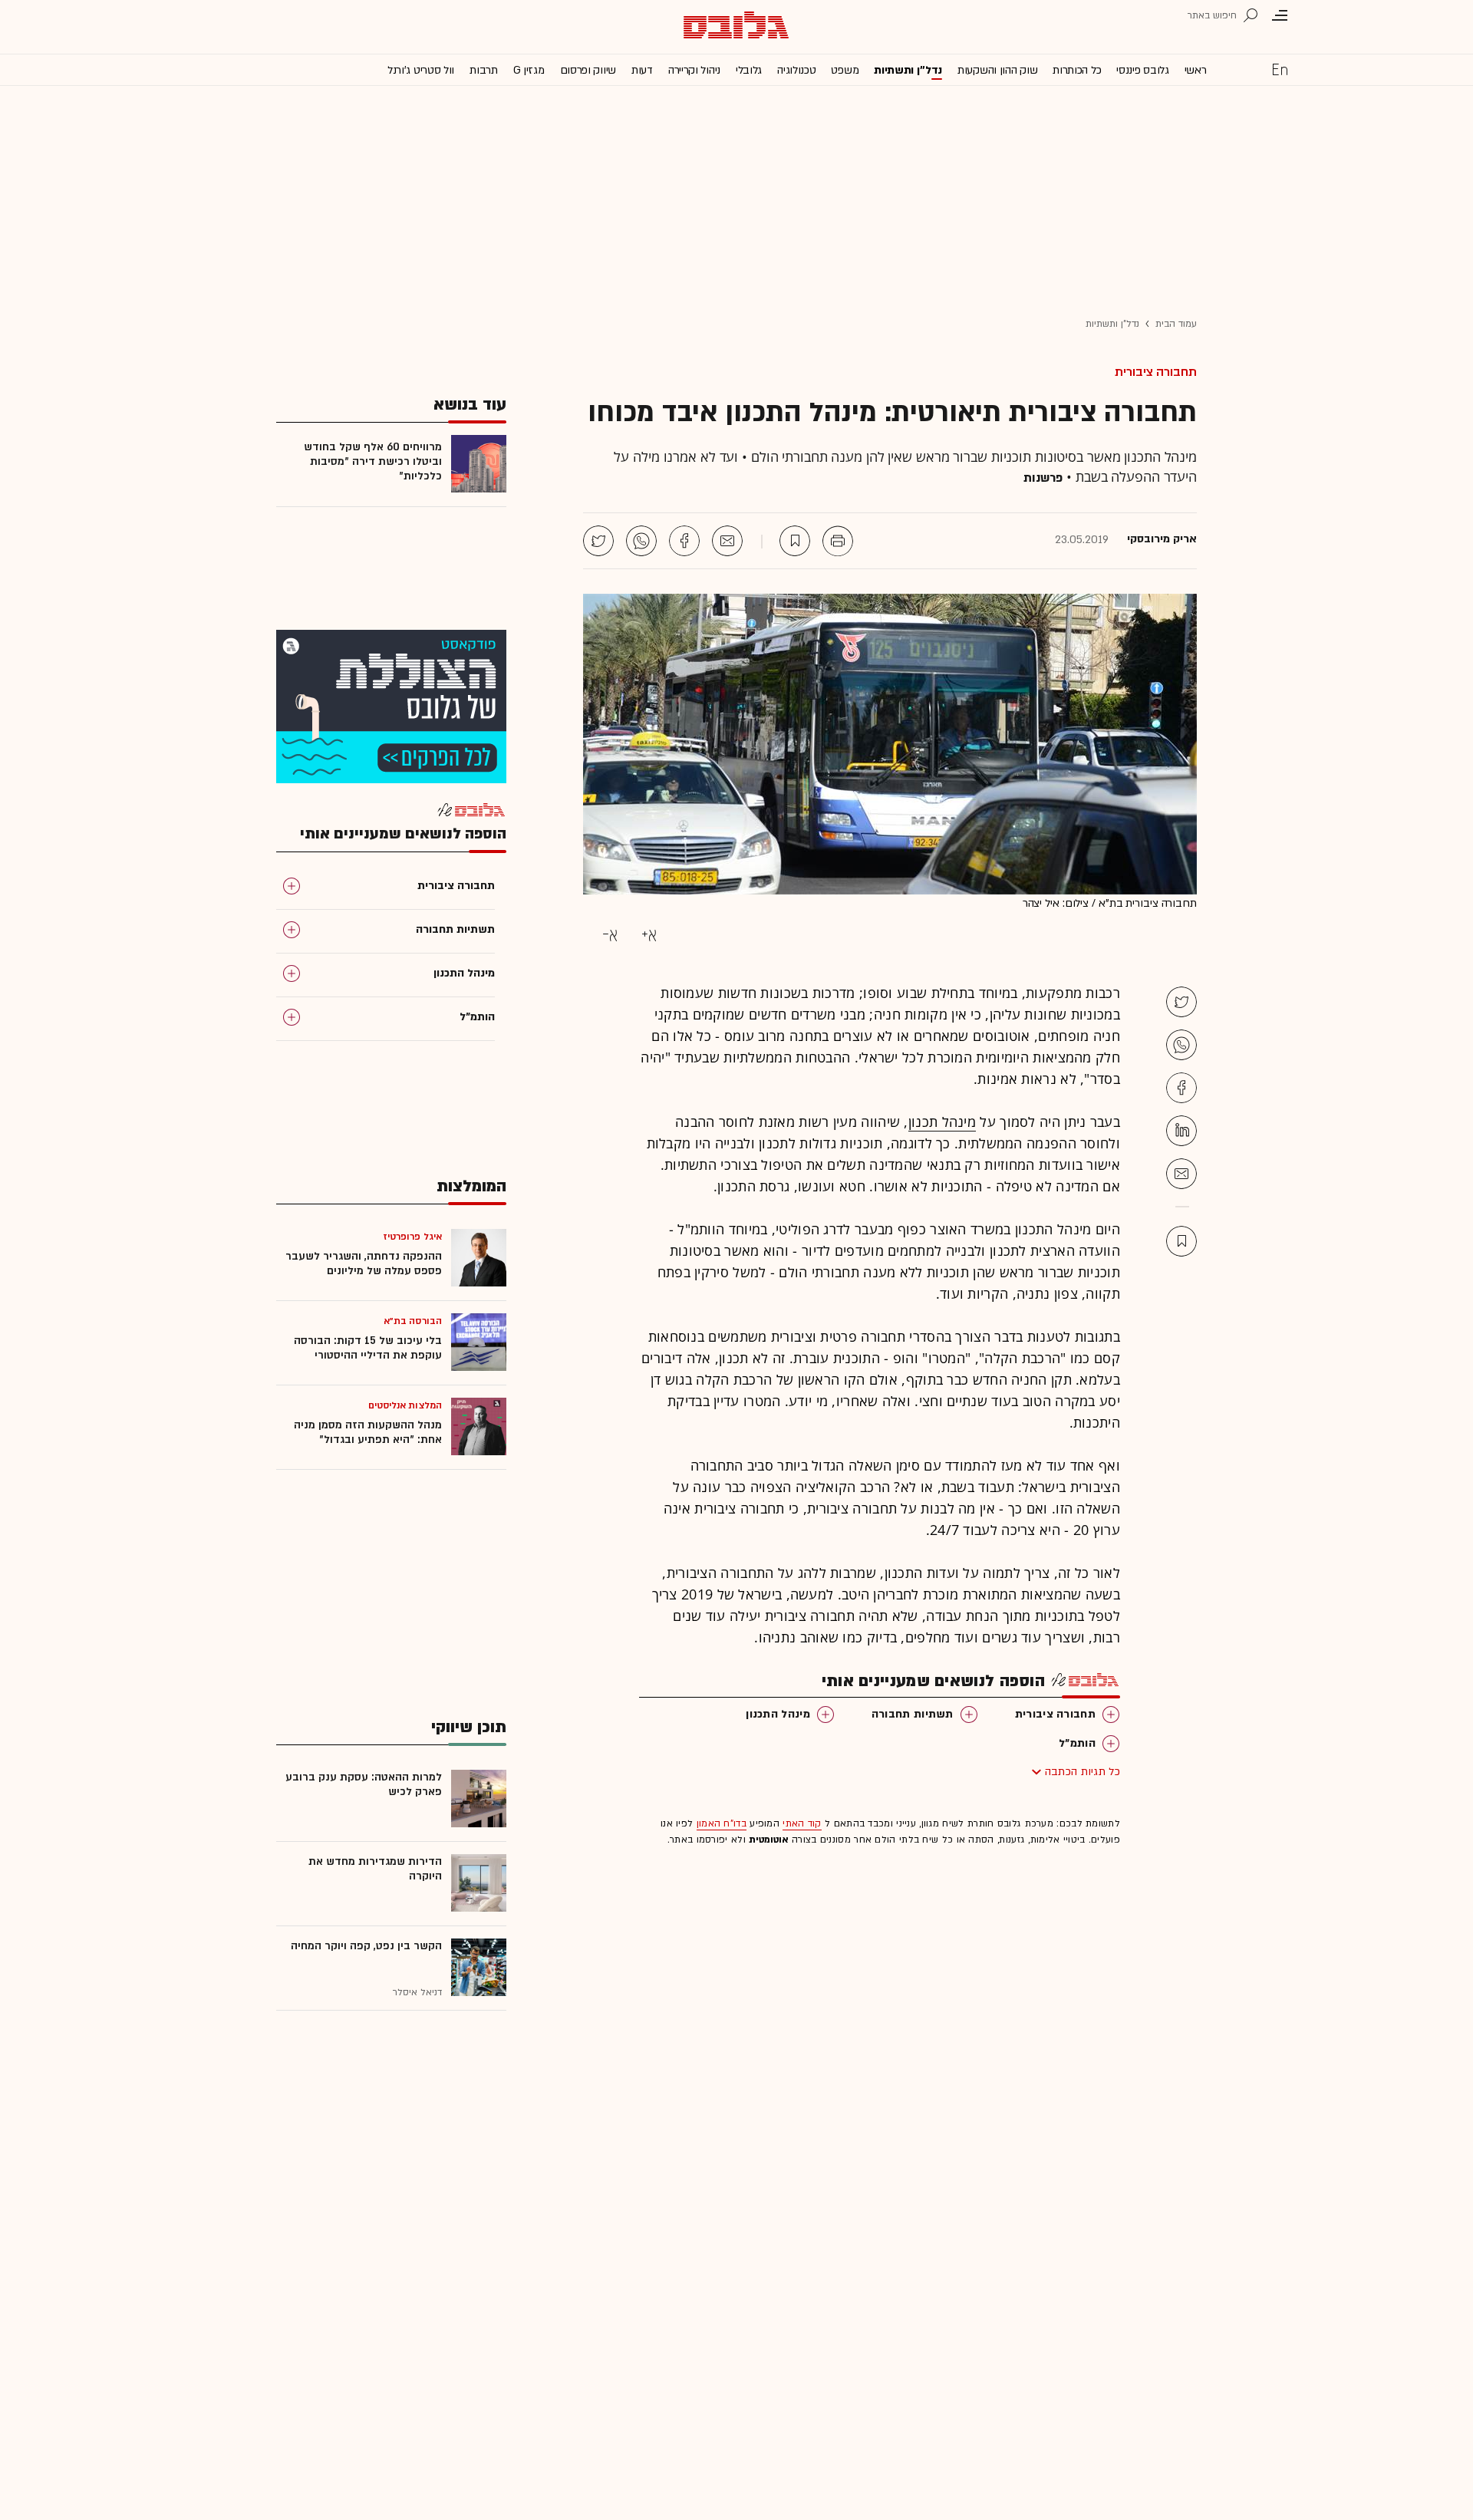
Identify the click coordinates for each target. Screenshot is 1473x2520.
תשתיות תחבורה (913, 1714)
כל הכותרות (1077, 70)
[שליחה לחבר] (727, 541)
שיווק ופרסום (588, 70)
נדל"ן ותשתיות (1112, 324)
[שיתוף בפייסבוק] (684, 541)
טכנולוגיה (796, 70)
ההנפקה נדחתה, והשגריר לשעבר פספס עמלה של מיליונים (364, 1263)
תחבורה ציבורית (1156, 372)
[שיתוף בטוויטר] (598, 541)
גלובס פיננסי (1142, 70)
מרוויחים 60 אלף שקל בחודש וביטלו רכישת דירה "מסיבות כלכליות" (373, 461)
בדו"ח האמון (722, 1823)
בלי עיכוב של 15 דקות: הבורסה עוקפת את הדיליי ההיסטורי (368, 1348)
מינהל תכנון (942, 1122)
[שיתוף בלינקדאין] (1181, 1131)
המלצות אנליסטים (405, 1405)
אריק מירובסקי (1162, 539)
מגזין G (529, 70)
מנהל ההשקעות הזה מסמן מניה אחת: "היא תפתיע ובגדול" (368, 1432)
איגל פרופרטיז (412, 1237)
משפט (845, 70)
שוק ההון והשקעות (997, 70)
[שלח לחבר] (1181, 1174)
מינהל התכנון (778, 1714)
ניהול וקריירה (694, 70)
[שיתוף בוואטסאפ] (641, 541)
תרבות (484, 70)
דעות (642, 70)
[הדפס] (838, 541)
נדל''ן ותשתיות (908, 70)
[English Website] (1280, 69)
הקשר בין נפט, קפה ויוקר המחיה (366, 1946)
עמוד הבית (1176, 324)
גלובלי (749, 70)
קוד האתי (802, 1823)
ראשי (1196, 70)
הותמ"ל (1077, 1743)
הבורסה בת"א (413, 1321)
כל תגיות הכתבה (1083, 1772)
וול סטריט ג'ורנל (421, 70)
